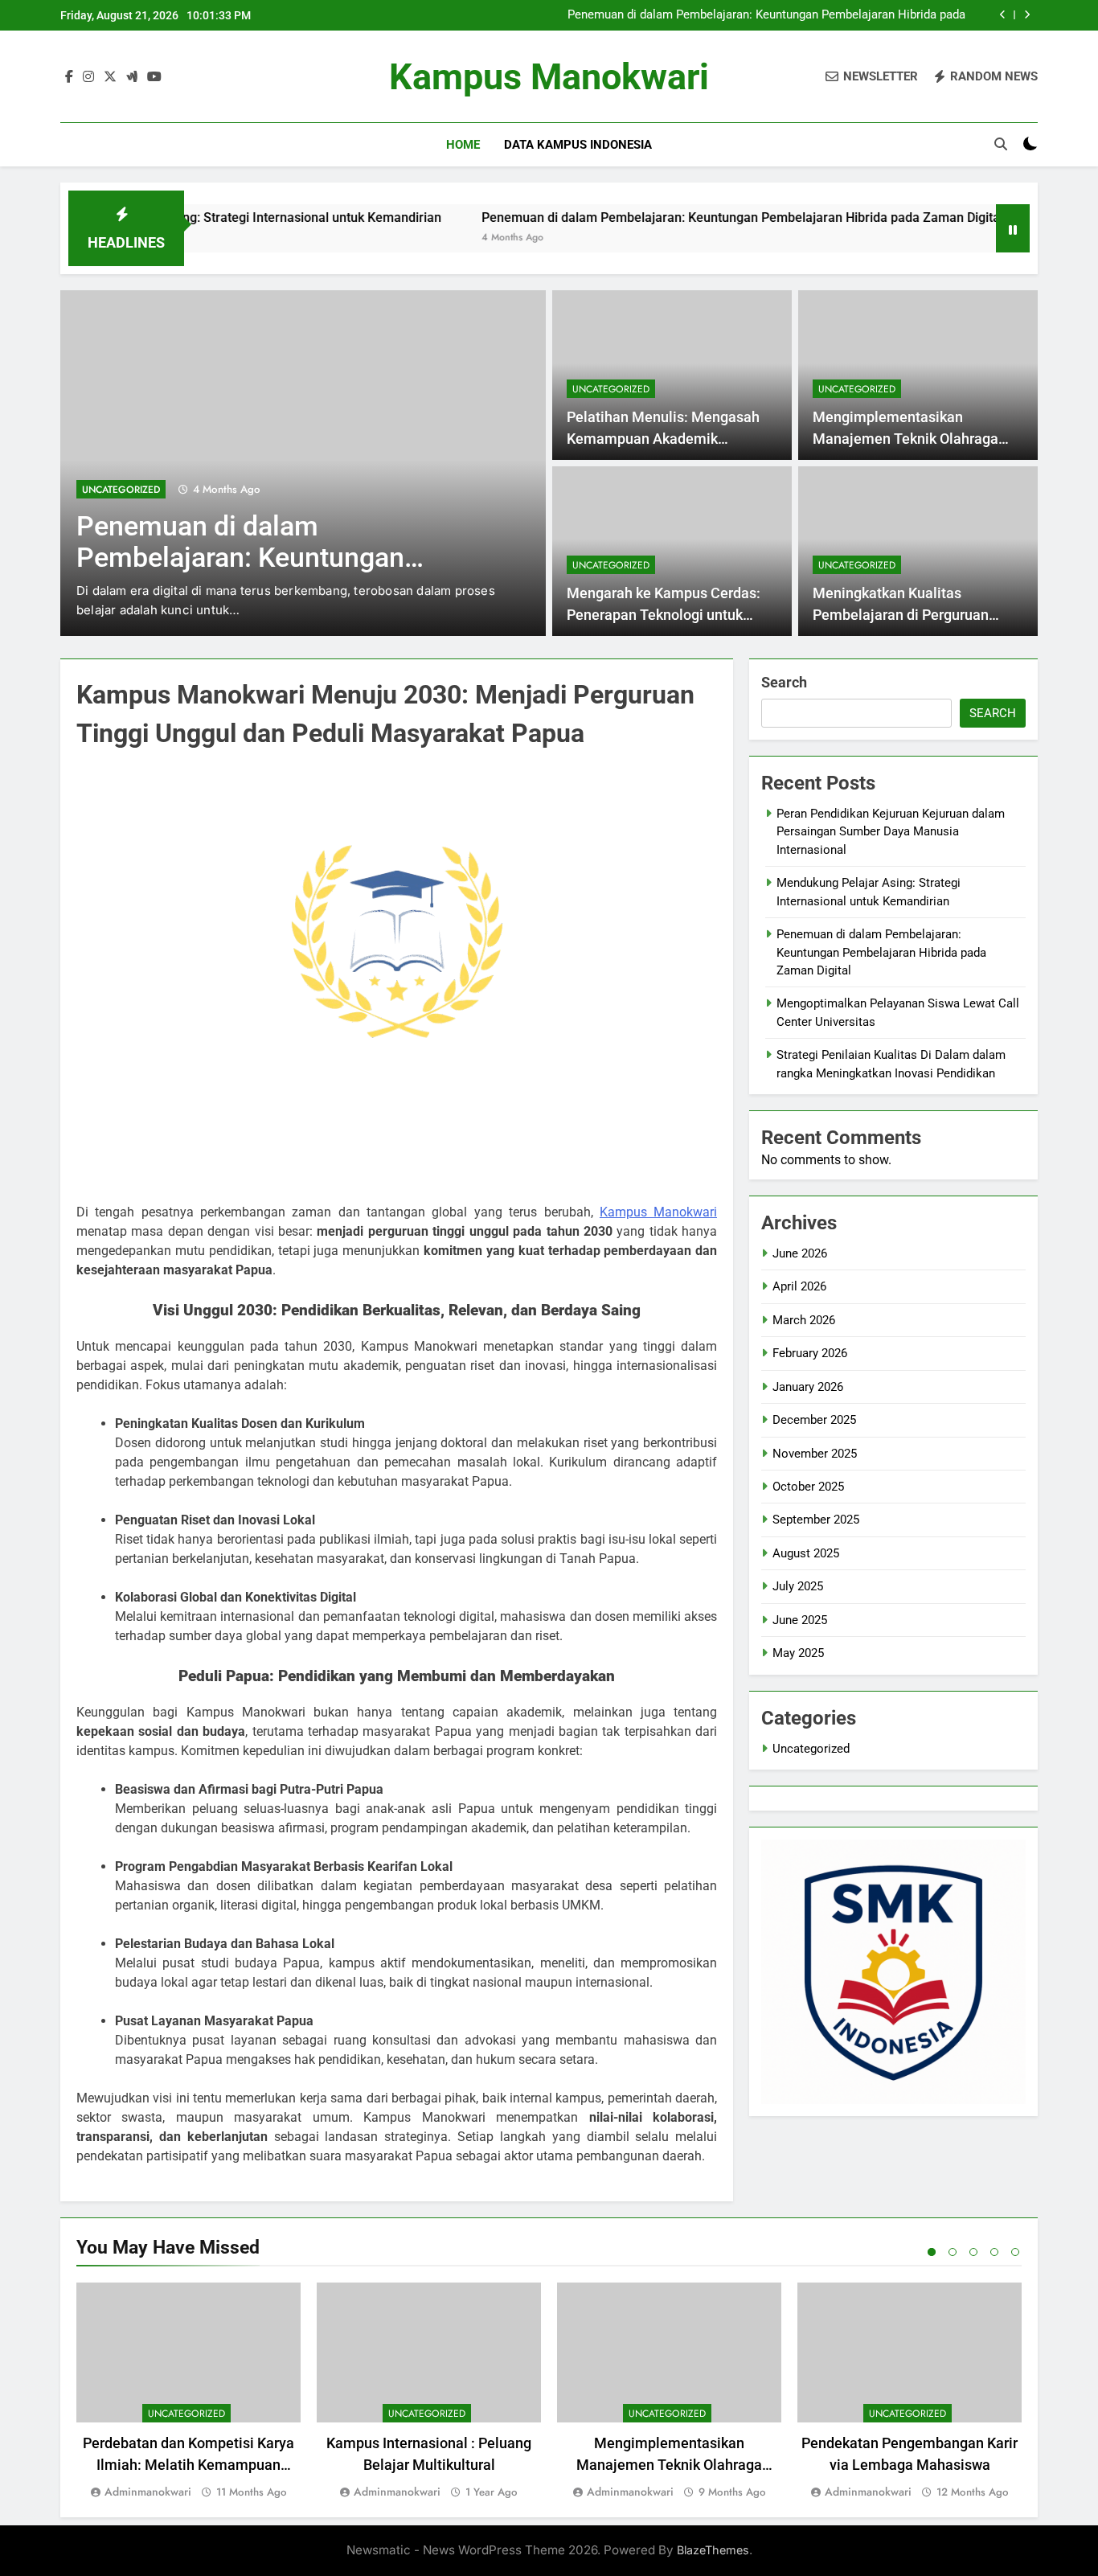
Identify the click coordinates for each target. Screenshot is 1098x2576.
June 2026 (800, 1253)
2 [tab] (953, 2252)
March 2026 (804, 1320)
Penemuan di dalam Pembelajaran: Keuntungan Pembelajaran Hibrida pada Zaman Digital (766, 15)
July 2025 (798, 1586)
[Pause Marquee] (1013, 228)
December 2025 (814, 1420)
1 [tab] (932, 2252)
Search (784, 682)
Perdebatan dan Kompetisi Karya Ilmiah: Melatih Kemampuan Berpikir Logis (188, 2465)
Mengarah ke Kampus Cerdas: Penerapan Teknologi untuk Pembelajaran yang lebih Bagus (669, 615)
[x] (110, 77)
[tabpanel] (188, 2392)
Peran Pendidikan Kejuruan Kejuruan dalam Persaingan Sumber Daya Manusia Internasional (891, 832)
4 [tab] (994, 2252)
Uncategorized (121, 490)
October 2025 (808, 1487)
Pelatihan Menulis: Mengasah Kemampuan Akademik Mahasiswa (663, 439)
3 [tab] (973, 2252)
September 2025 (816, 1520)
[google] (132, 77)
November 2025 (815, 1454)
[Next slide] (1027, 15)
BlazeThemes (713, 2550)
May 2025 (798, 1653)
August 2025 (806, 1553)
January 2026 (808, 1387)
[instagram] (88, 77)
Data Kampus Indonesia (578, 145)
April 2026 (799, 1286)
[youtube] (154, 77)
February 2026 (810, 1353)
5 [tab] (1015, 2252)
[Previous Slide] (1003, 15)
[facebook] (69, 77)
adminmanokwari (148, 2492)
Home (463, 145)
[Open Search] (1001, 144)
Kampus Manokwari (549, 77)
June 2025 (800, 1620)
